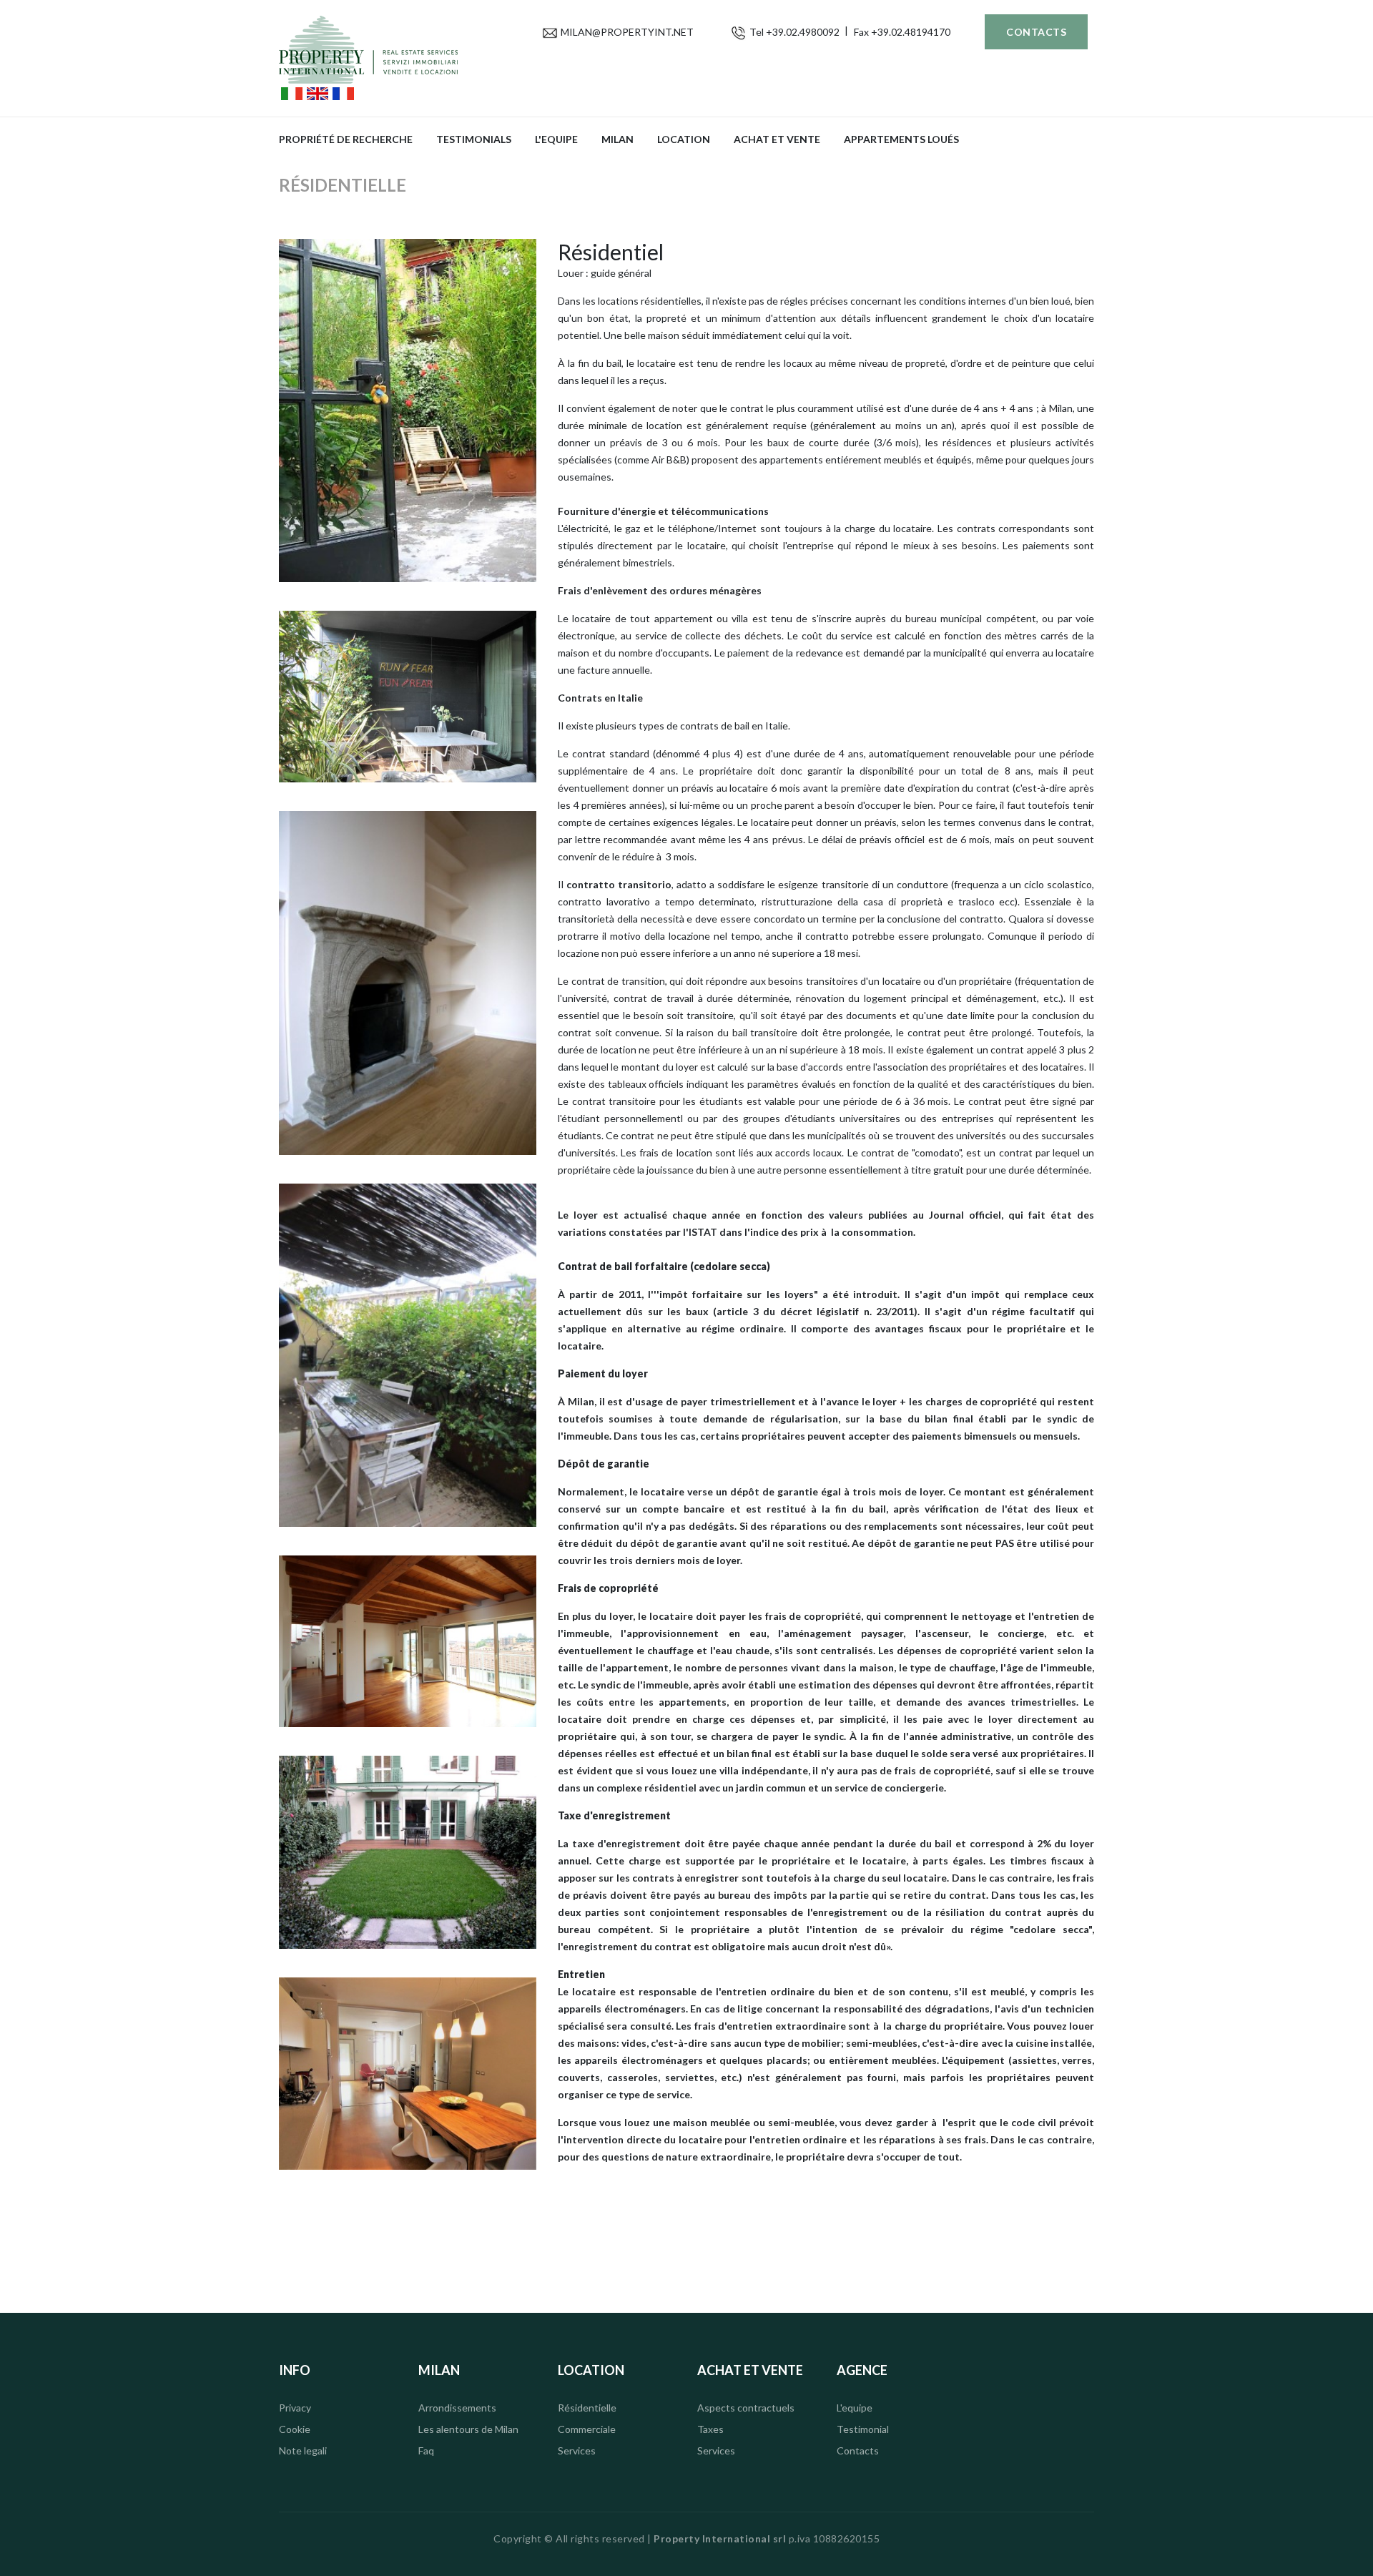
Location (684, 139)
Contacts (1036, 32)
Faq (426, 2450)
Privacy (295, 2408)
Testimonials (474, 139)
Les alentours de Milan (468, 2429)
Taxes (710, 2429)
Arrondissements (457, 2408)
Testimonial (863, 2429)
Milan (617, 139)
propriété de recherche (346, 139)
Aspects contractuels (746, 2408)
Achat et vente (777, 139)
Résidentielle (587, 2408)
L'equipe (556, 139)
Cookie (295, 2429)
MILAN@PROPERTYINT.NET (627, 32)
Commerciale (587, 2429)
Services (577, 2450)
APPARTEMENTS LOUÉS (901, 139)
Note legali (303, 2450)
